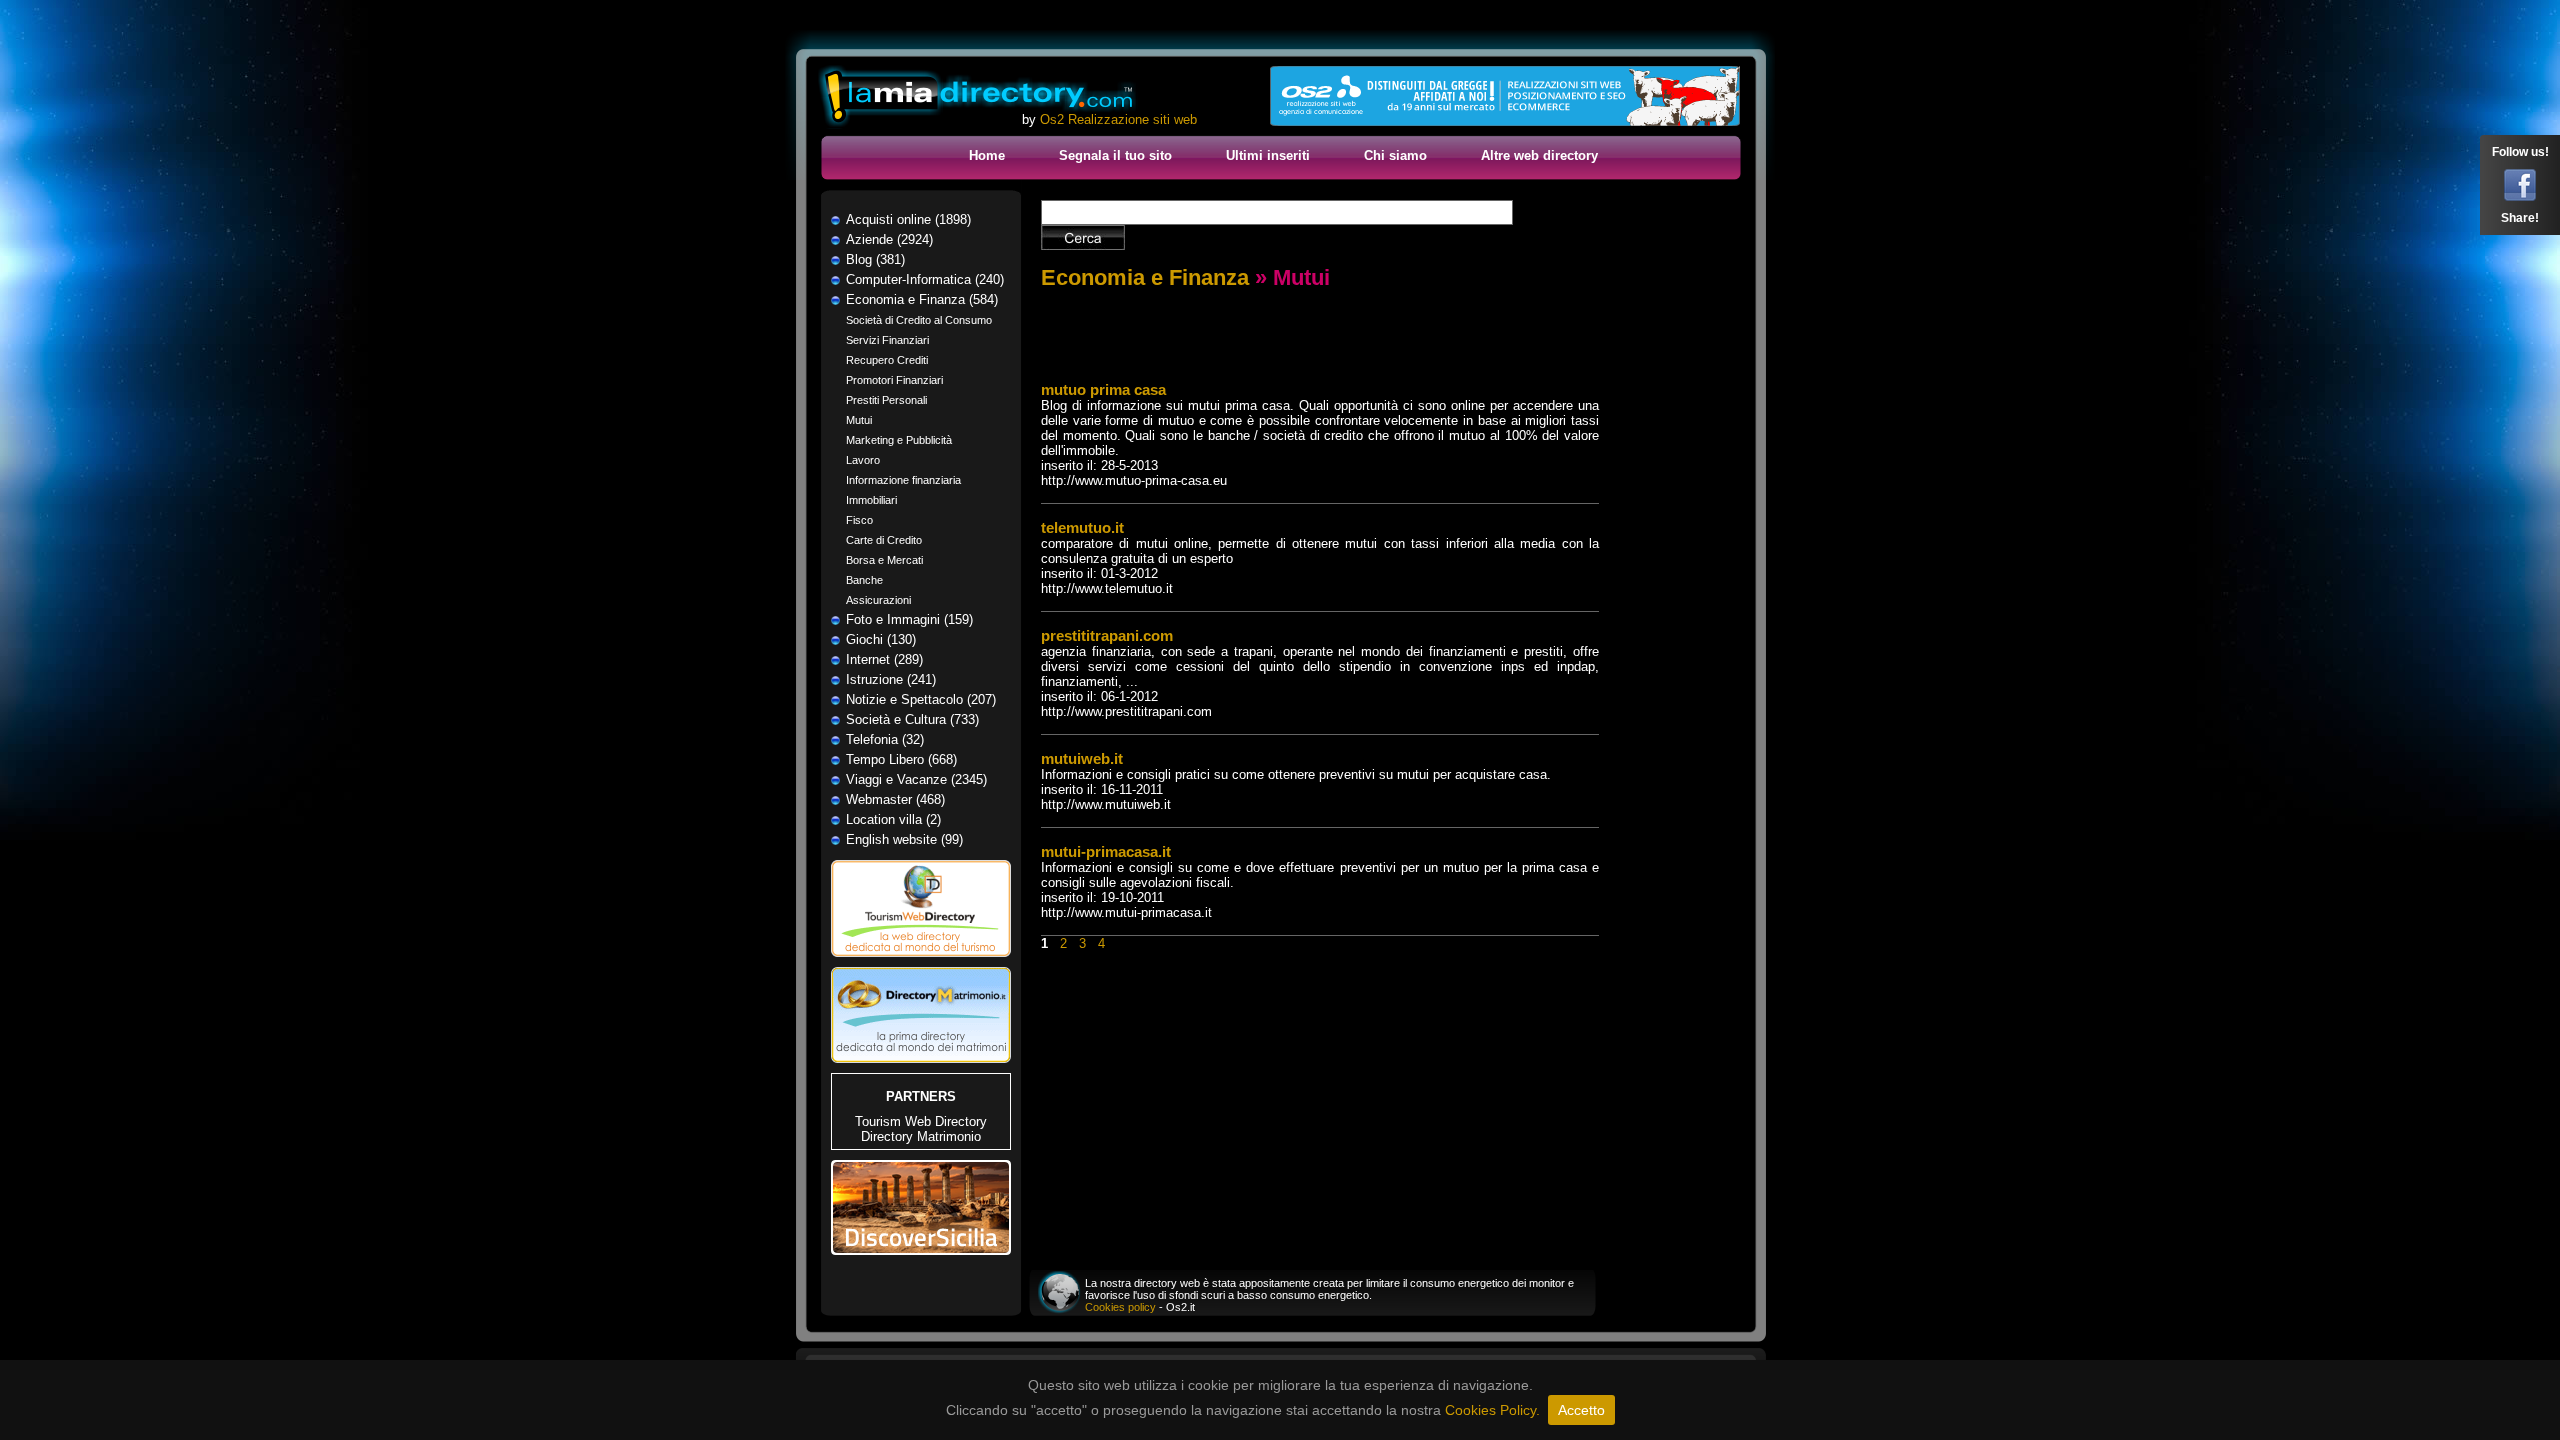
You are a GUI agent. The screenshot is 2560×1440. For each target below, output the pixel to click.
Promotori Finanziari (894, 380)
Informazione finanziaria (903, 480)
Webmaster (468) (895, 799)
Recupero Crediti (887, 360)
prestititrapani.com (1107, 635)
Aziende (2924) (889, 239)
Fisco (859, 520)
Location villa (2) (893, 819)
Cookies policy (1120, 1307)
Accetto (1581, 1410)
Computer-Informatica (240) (925, 279)
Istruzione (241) (891, 679)
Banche (864, 580)
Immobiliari (871, 500)
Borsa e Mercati (884, 560)
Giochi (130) (881, 639)
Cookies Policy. (1492, 1410)
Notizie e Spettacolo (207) (921, 699)
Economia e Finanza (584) (922, 299)
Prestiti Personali (886, 400)
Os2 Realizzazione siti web (1118, 119)
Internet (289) (884, 659)
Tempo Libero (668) (901, 759)
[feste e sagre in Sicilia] (921, 1250)
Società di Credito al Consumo (919, 320)
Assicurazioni (878, 600)
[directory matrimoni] (921, 1058)
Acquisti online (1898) (908, 219)
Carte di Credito (884, 540)
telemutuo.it (1082, 527)
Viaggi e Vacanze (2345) (916, 779)
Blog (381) (875, 259)
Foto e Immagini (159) (909, 619)
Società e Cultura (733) (912, 719)
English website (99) (904, 839)
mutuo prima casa (1103, 389)
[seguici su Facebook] (2520, 197)
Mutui (859, 420)
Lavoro (863, 460)
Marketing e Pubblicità (899, 440)
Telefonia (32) (885, 739)
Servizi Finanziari (887, 340)
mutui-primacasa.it (1106, 851)
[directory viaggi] (921, 962)
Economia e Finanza (1145, 277)
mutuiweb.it (1082, 758)
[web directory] (978, 97)
